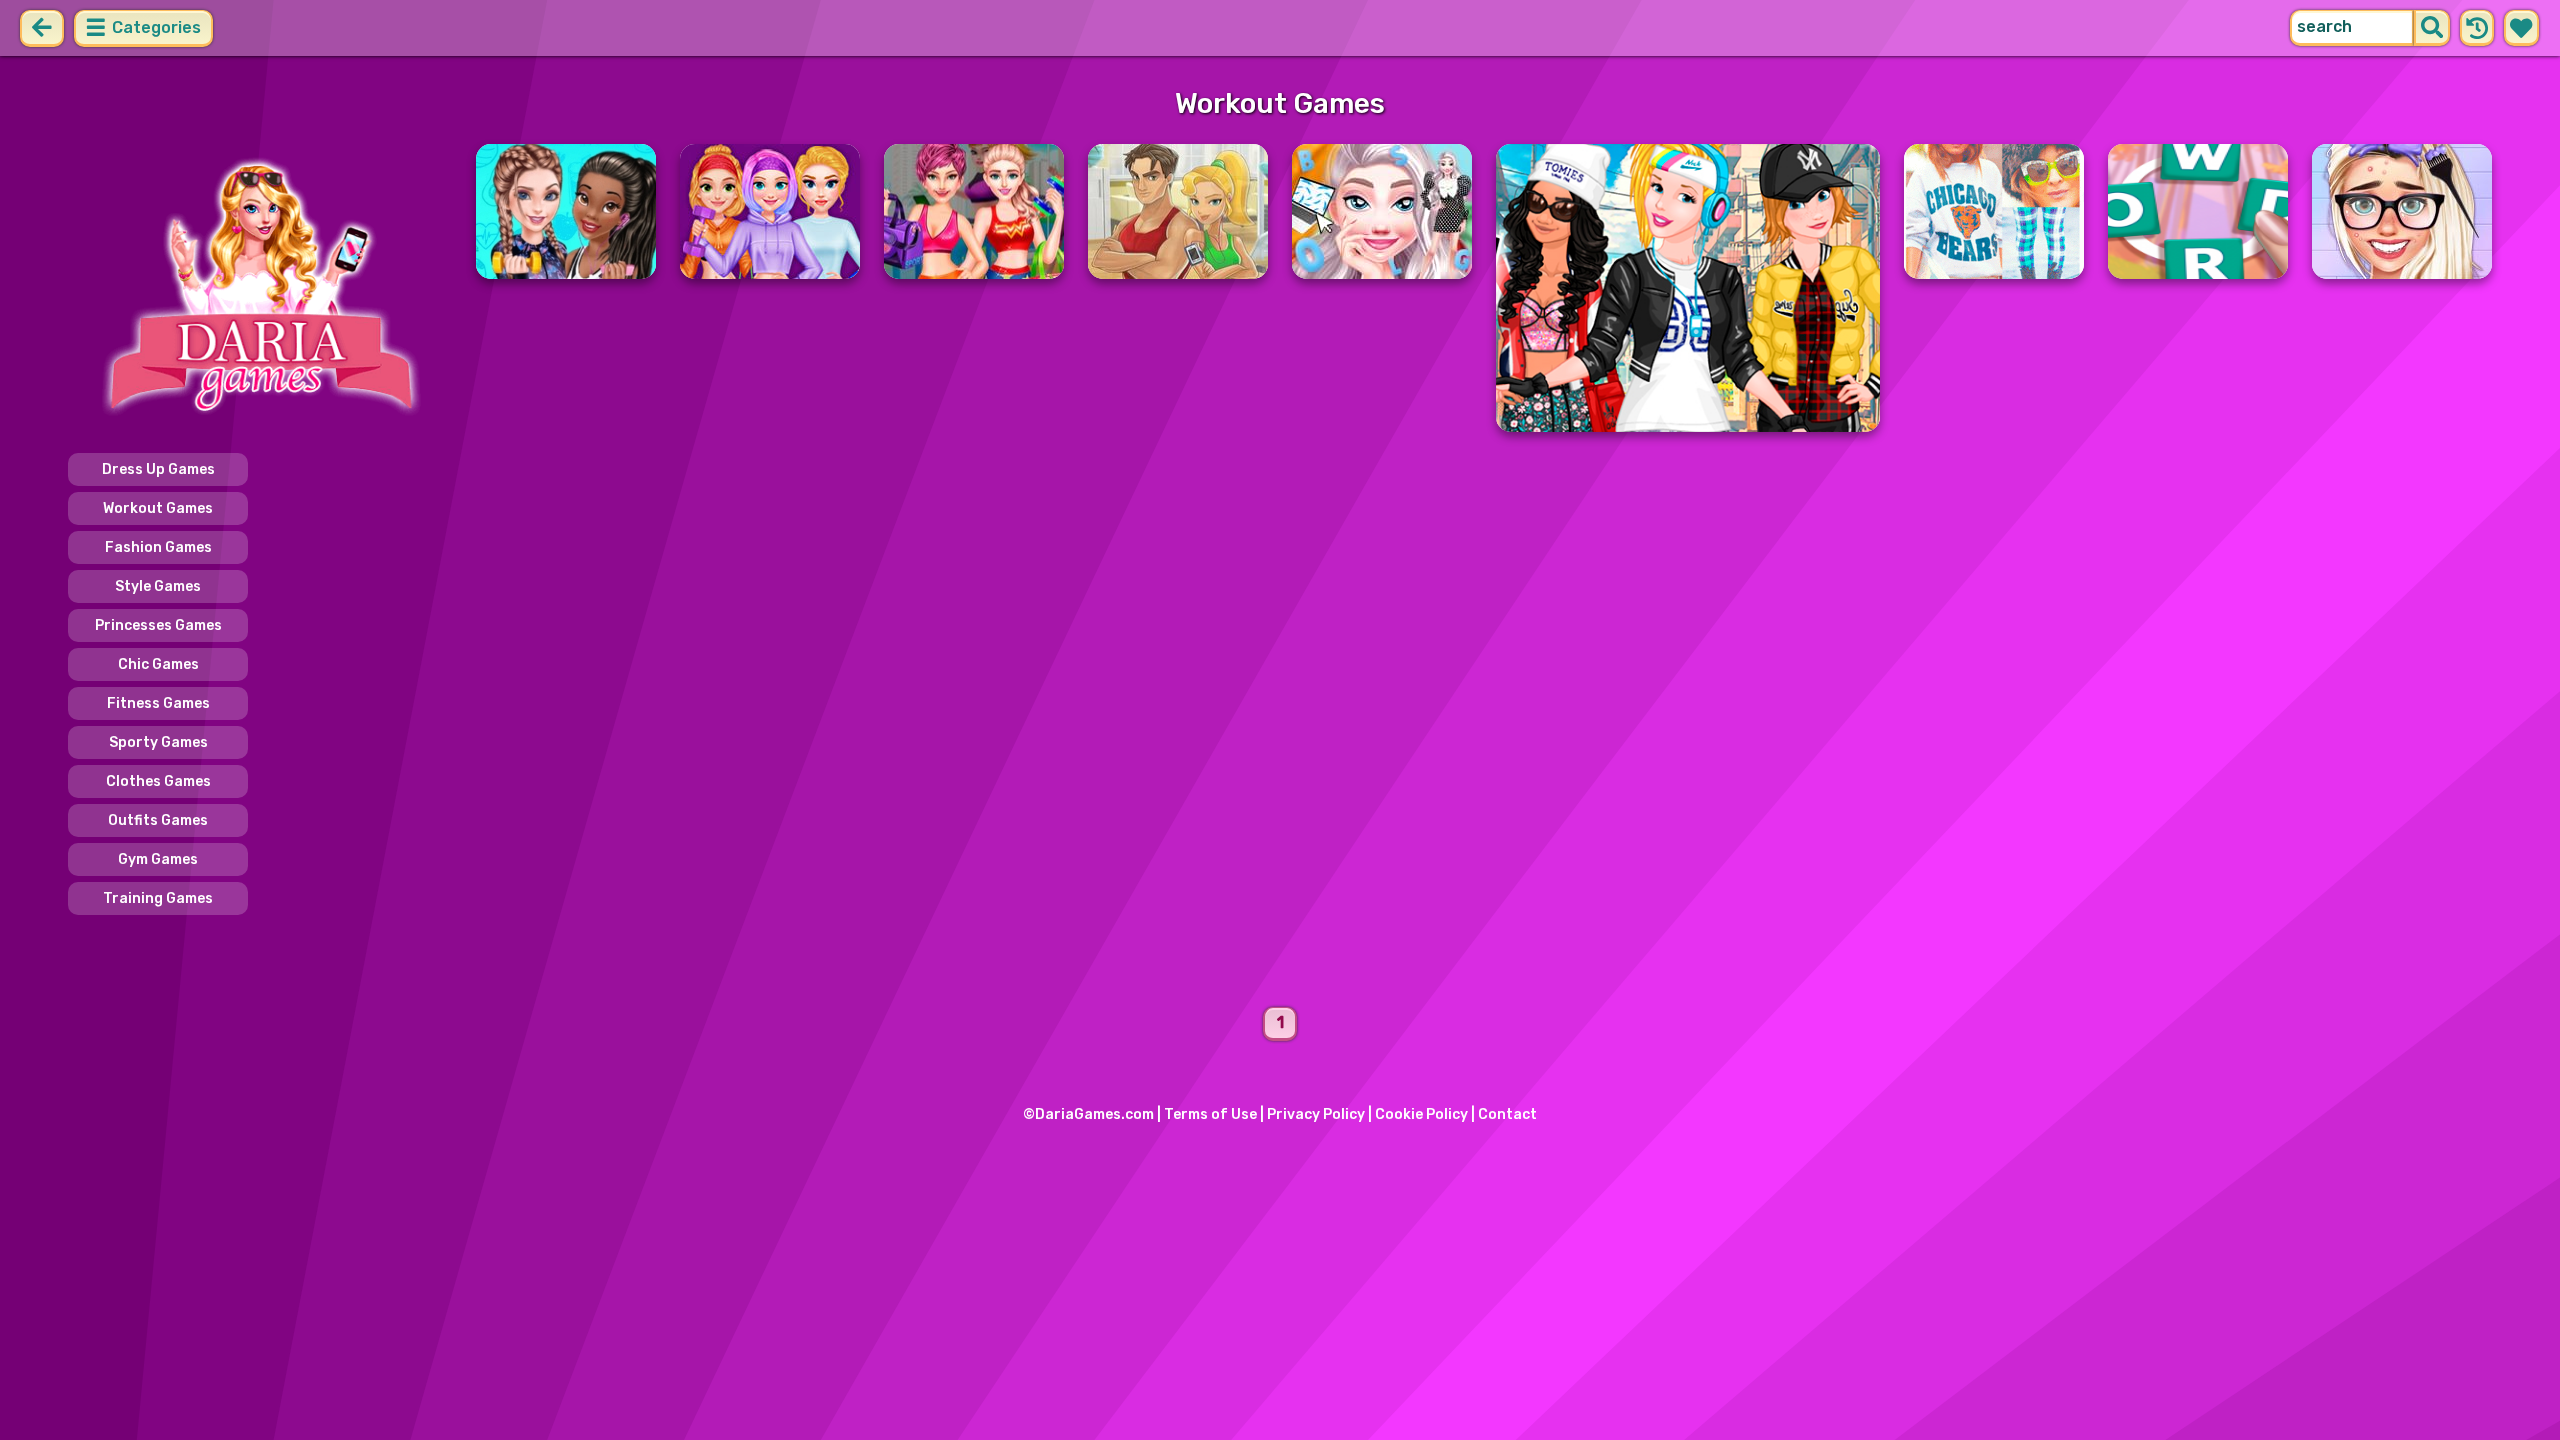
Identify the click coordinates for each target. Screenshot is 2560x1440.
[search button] (2432, 28)
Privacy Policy (1316, 1114)
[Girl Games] (260, 288)
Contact (1507, 1114)
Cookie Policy (1421, 1114)
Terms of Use (1210, 1114)
